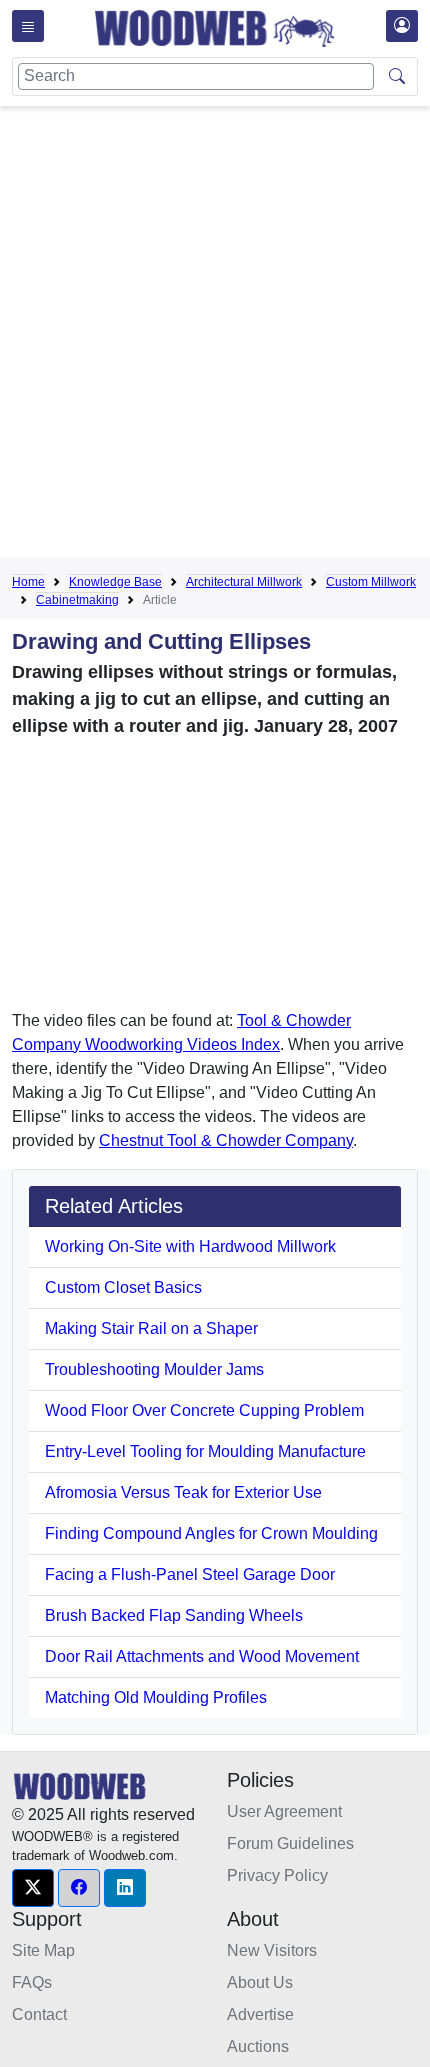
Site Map (43, 1950)
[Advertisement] (215, 336)
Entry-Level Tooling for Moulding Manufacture (205, 1451)
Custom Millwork (371, 582)
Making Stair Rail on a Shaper (151, 1328)
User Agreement (284, 1811)
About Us (260, 1982)
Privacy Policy (277, 1875)
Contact (39, 2014)
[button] (33, 1888)
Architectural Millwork (244, 582)
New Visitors (272, 1950)
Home (28, 582)
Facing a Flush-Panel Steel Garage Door (190, 1574)
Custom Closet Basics (123, 1287)
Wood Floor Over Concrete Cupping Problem (204, 1410)
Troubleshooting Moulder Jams (154, 1369)
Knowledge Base (115, 582)
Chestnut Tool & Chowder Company (226, 1140)
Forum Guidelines (290, 1843)
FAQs (32, 1982)
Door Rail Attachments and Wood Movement (202, 1656)
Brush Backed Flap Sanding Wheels (174, 1615)
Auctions (258, 2046)
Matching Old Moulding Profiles (156, 1697)
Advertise (260, 2014)
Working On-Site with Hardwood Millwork (190, 1246)
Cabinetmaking (77, 600)
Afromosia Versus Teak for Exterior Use (183, 1492)
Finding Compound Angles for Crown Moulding (211, 1533)
